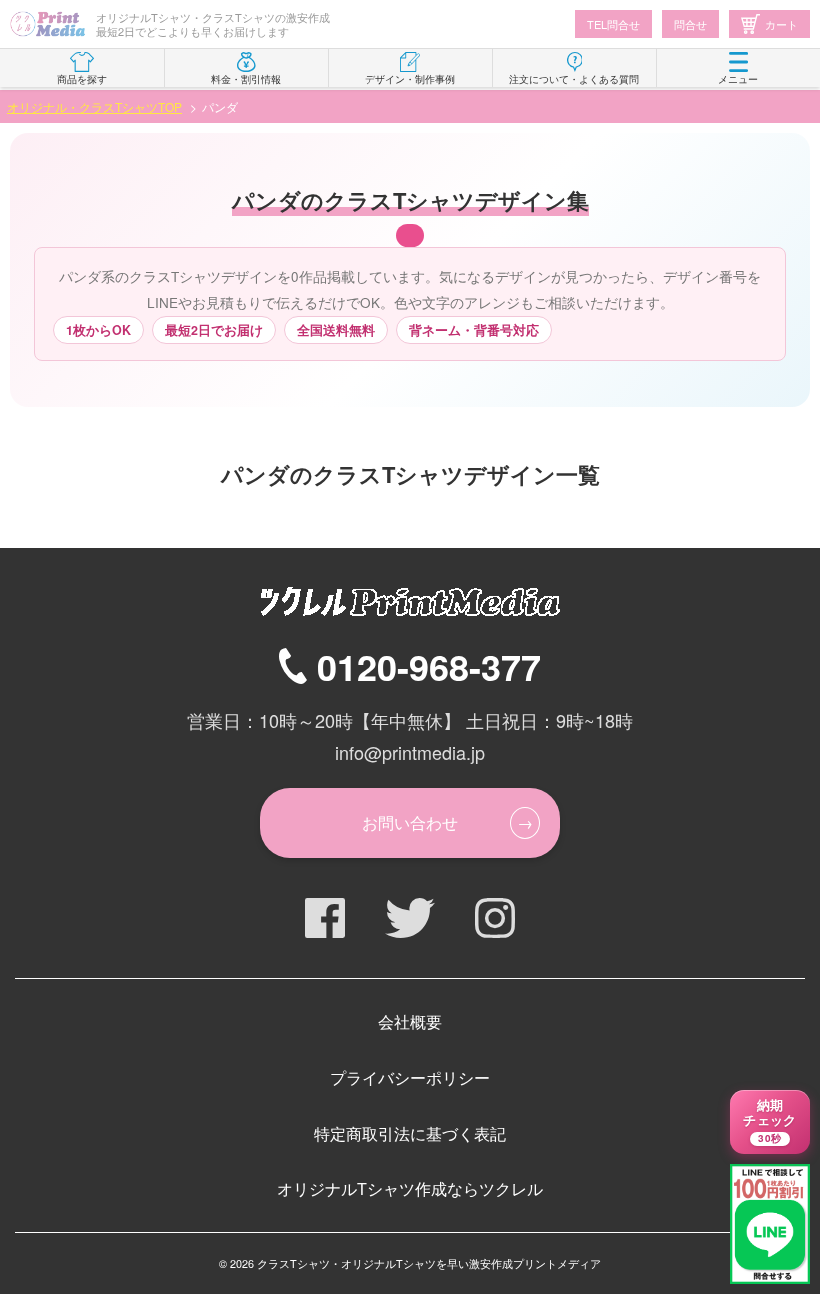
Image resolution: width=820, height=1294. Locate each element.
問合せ (690, 24)
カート (781, 24)
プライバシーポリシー (410, 1077)
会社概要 (410, 1021)
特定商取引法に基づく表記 (410, 1133)
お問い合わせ (410, 822)
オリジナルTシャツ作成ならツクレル (410, 1188)
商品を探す (82, 79)
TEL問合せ (613, 24)
